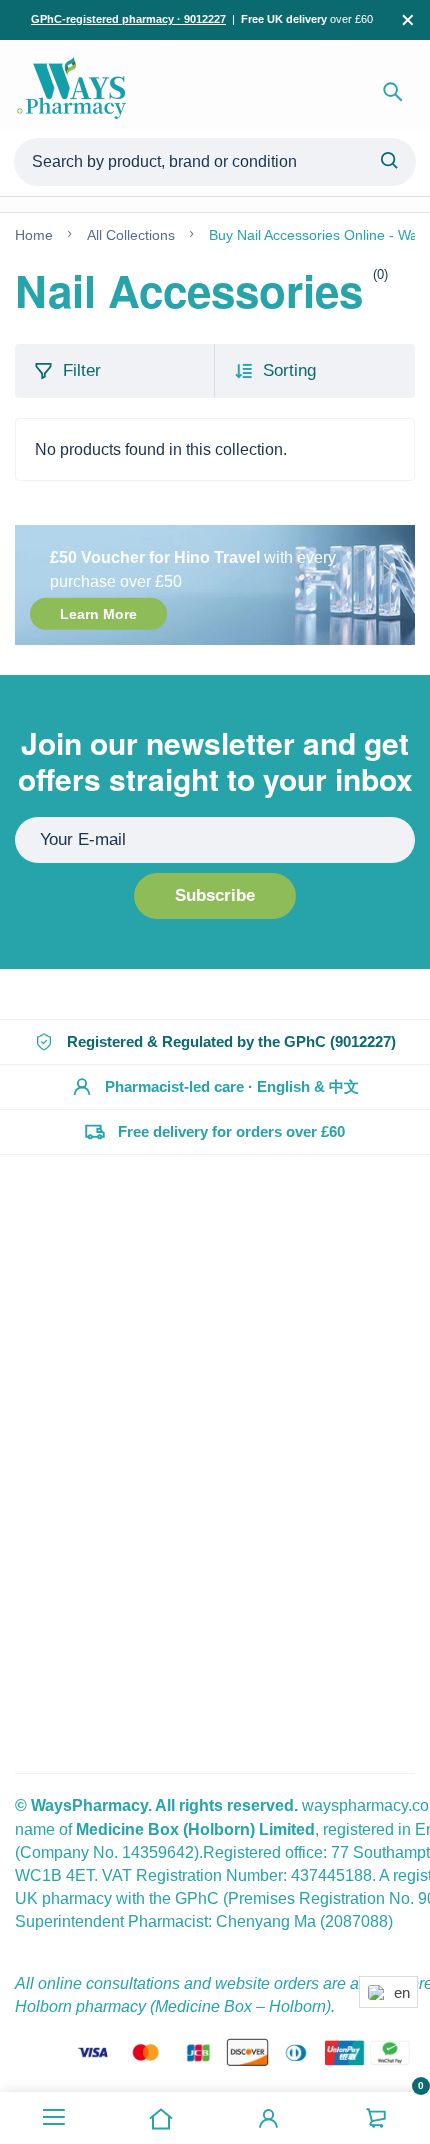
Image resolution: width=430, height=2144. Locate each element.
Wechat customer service (142, 1425)
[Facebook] (19, 1713)
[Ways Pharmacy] (75, 92)
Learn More (98, 614)
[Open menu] (54, 2118)
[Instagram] (44, 1713)
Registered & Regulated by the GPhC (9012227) (231, 1041)
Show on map (64, 1577)
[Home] (162, 2118)
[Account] (269, 2118)
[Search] (393, 92)
